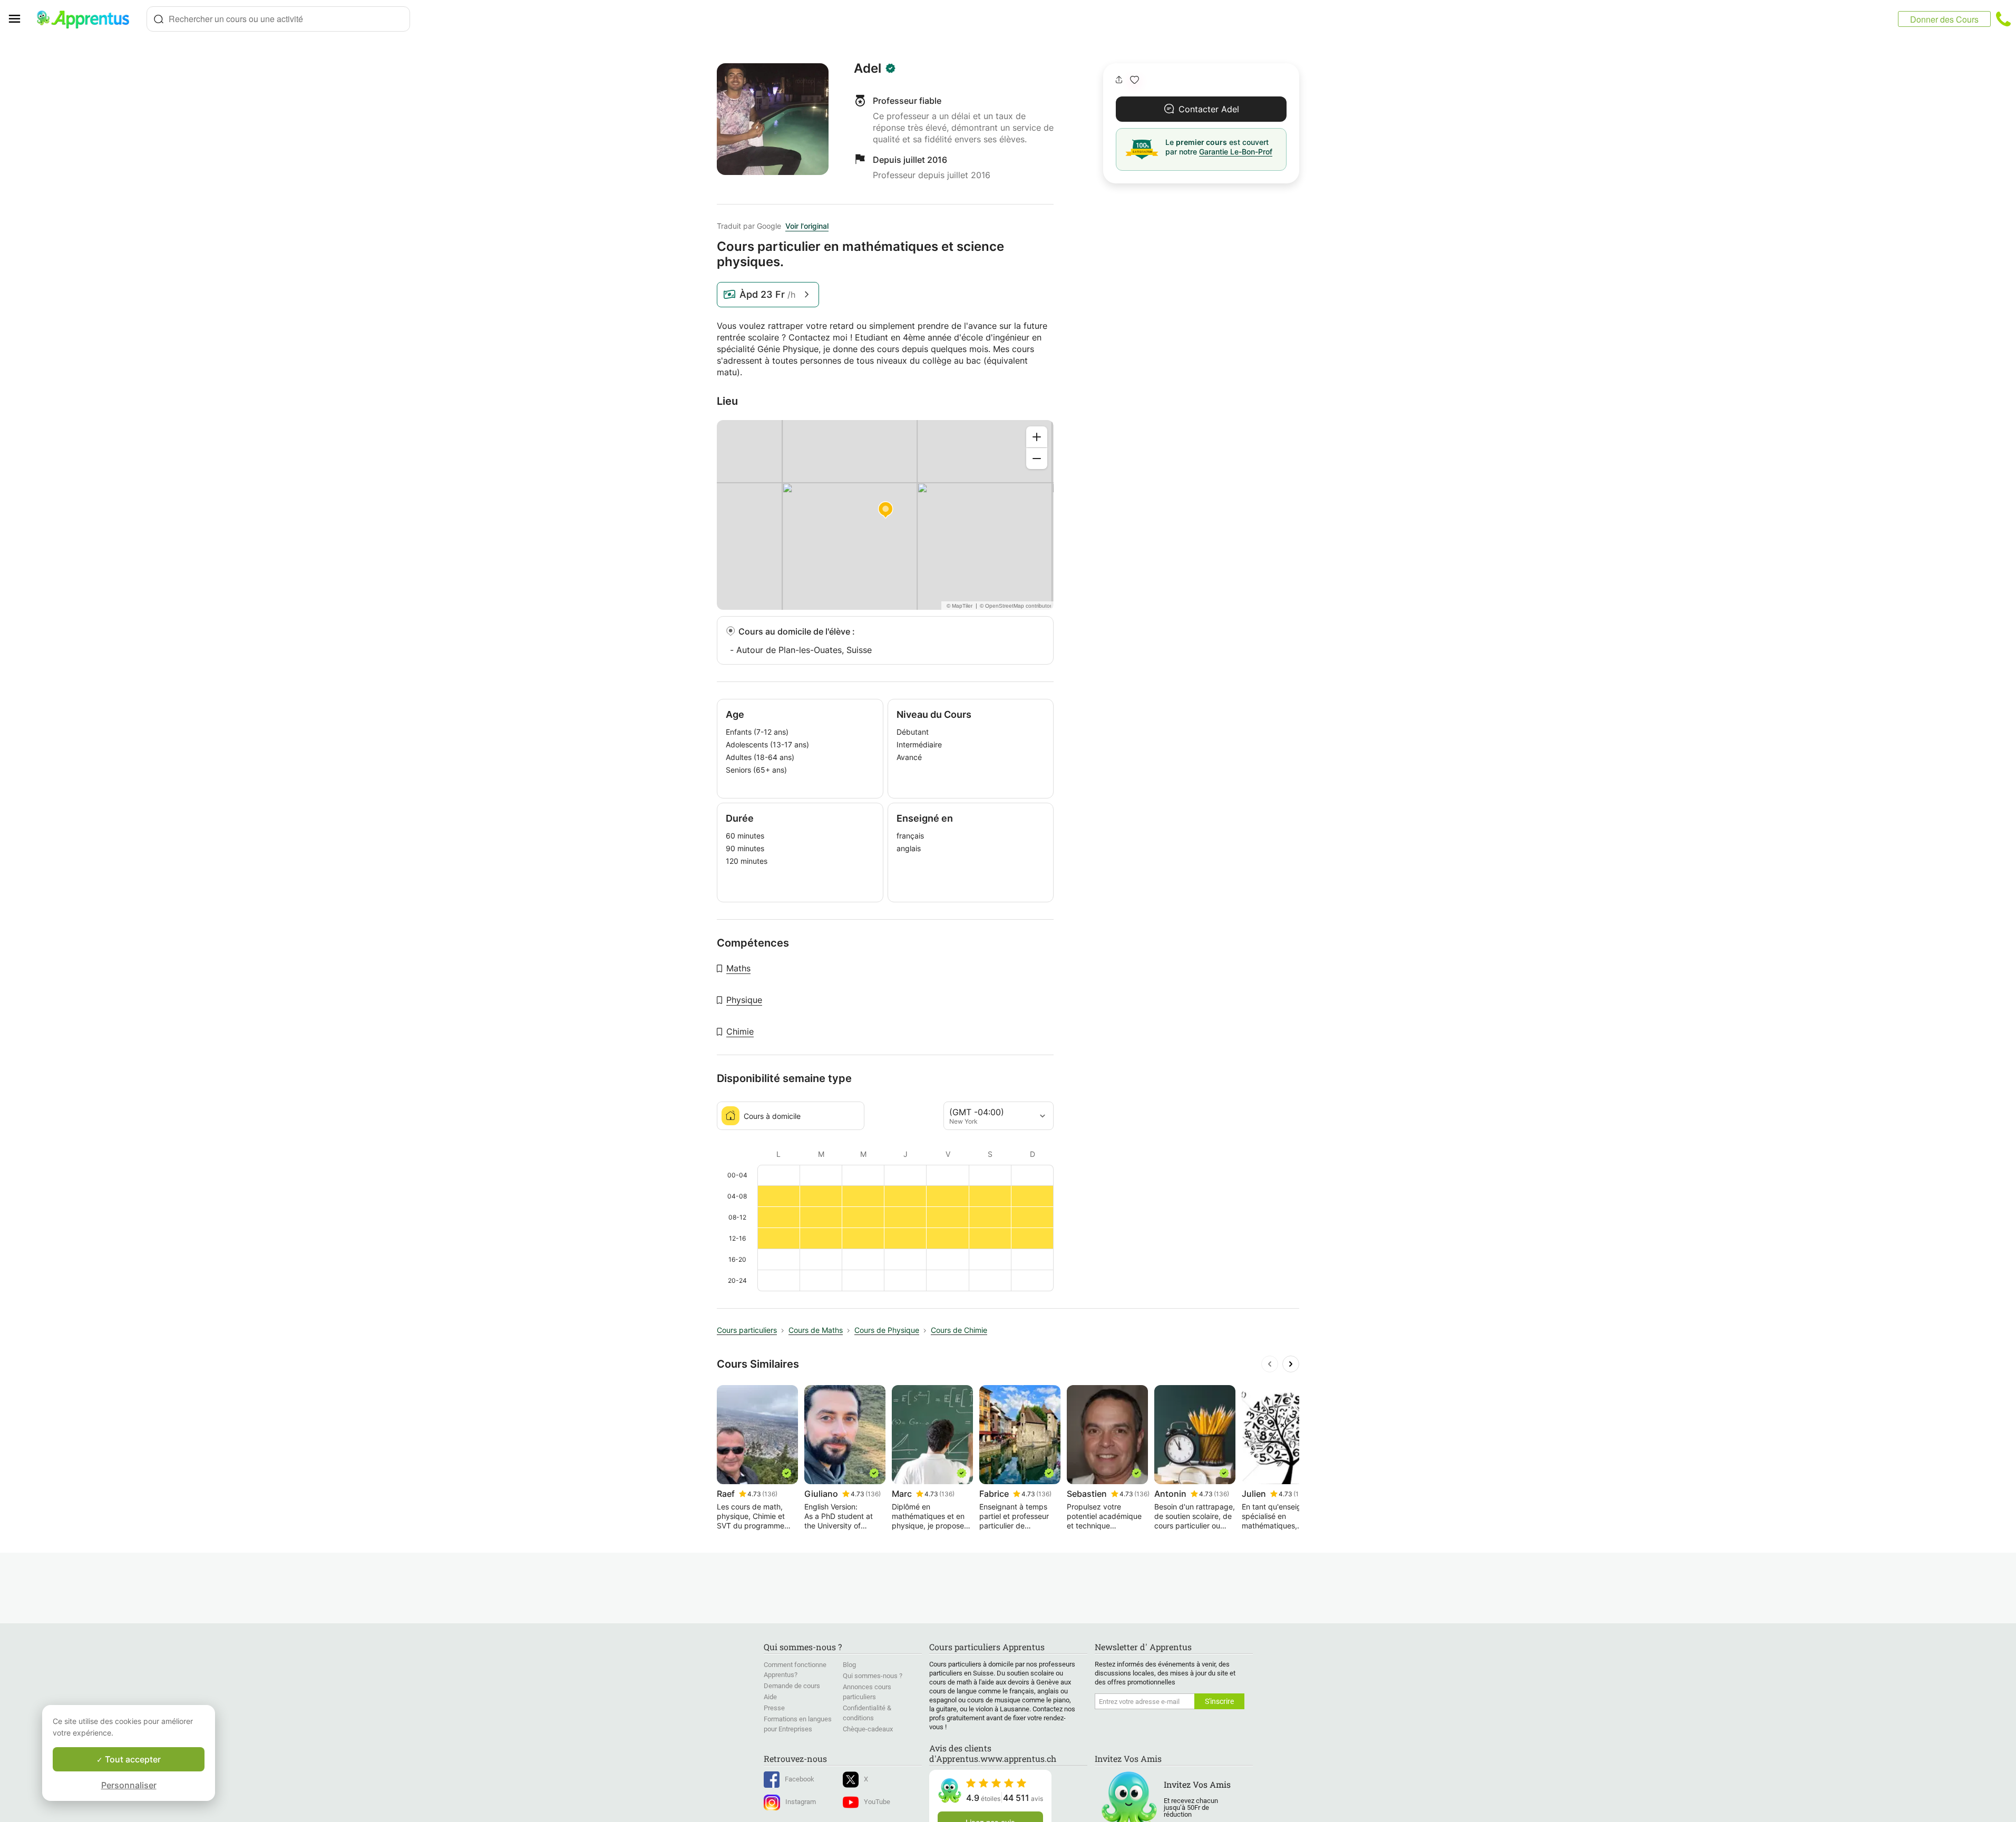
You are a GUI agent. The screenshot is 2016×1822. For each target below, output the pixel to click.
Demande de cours (792, 1686)
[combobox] (278, 19)
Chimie (740, 1031)
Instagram (801, 1802)
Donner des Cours (1944, 19)
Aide (770, 1697)
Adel (868, 69)
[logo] (87, 19)
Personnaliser (129, 1785)
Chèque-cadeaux (868, 1729)
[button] (1134, 80)
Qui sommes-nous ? (873, 1676)
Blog (849, 1665)
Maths (738, 968)
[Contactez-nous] (2003, 19)
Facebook (800, 1779)
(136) (770, 1494)
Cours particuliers (747, 1330)
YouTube (877, 1802)
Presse (774, 1708)
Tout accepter (132, 1759)
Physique (744, 1000)
